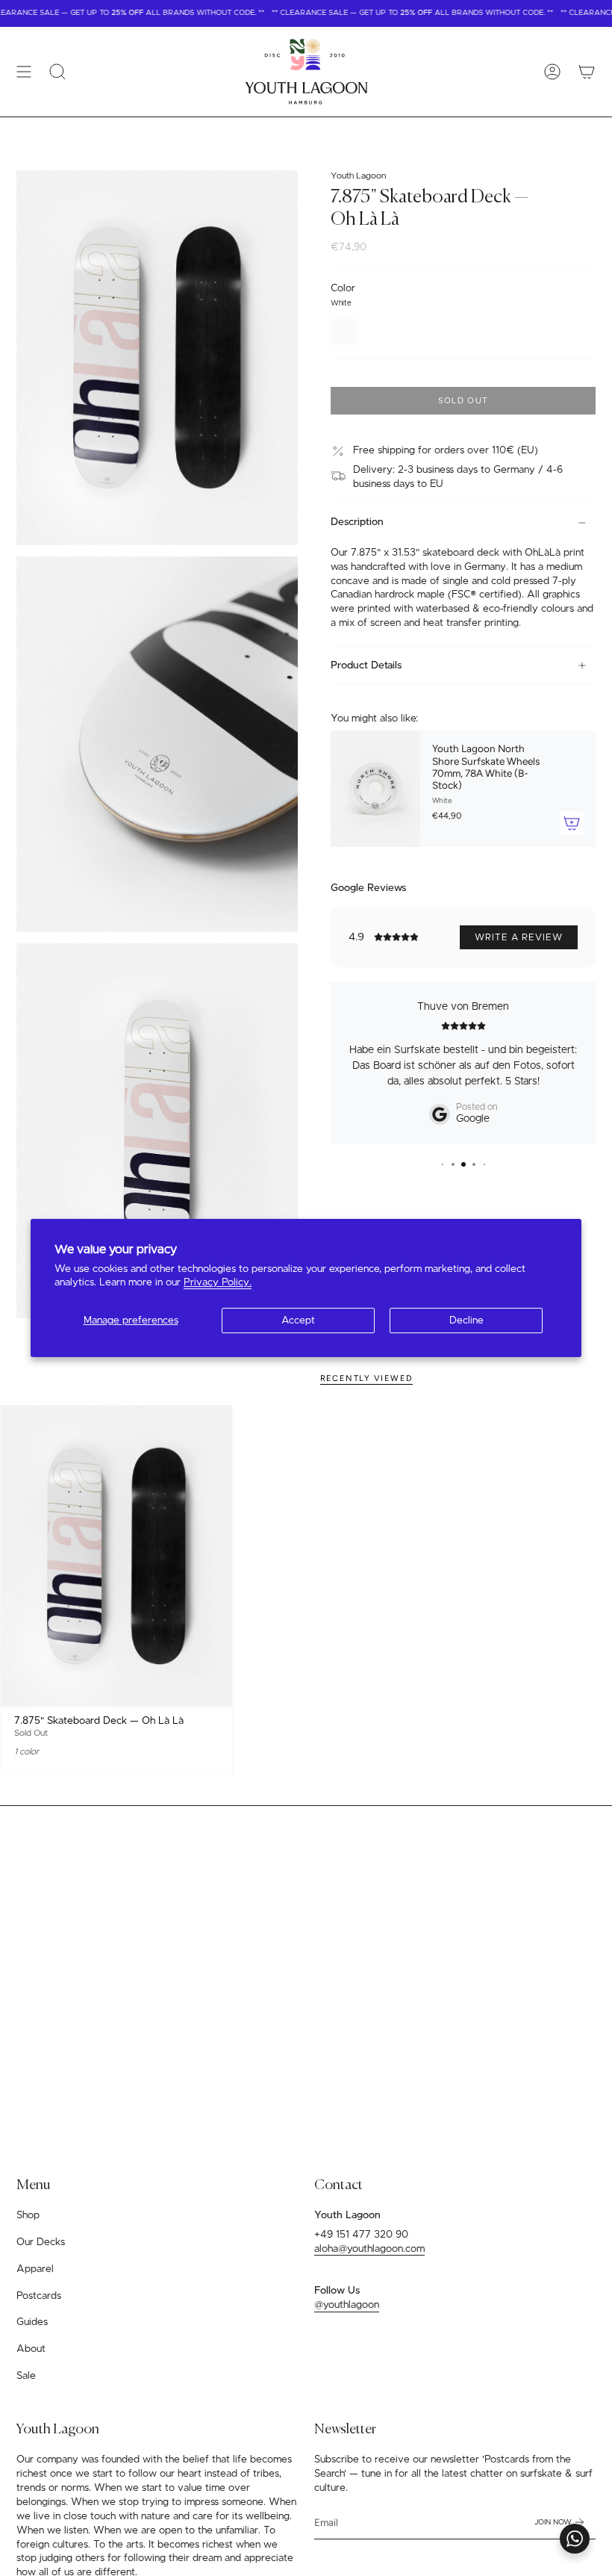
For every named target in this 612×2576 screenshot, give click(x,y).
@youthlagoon (347, 2305)
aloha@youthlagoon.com (369, 2249)
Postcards (39, 2296)
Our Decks (41, 2242)
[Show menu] (24, 72)
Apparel (35, 2269)
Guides (32, 2322)
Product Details (366, 665)
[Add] (572, 823)
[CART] (587, 72)
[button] (57, 72)
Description (357, 522)
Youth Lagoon (358, 176)
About (31, 2349)
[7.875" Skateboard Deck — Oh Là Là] (116, 1556)
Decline (466, 1320)
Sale (26, 2376)
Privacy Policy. (218, 1282)
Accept (298, 1320)
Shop (28, 2215)
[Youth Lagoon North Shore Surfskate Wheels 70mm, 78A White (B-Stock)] (375, 789)
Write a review (519, 937)
